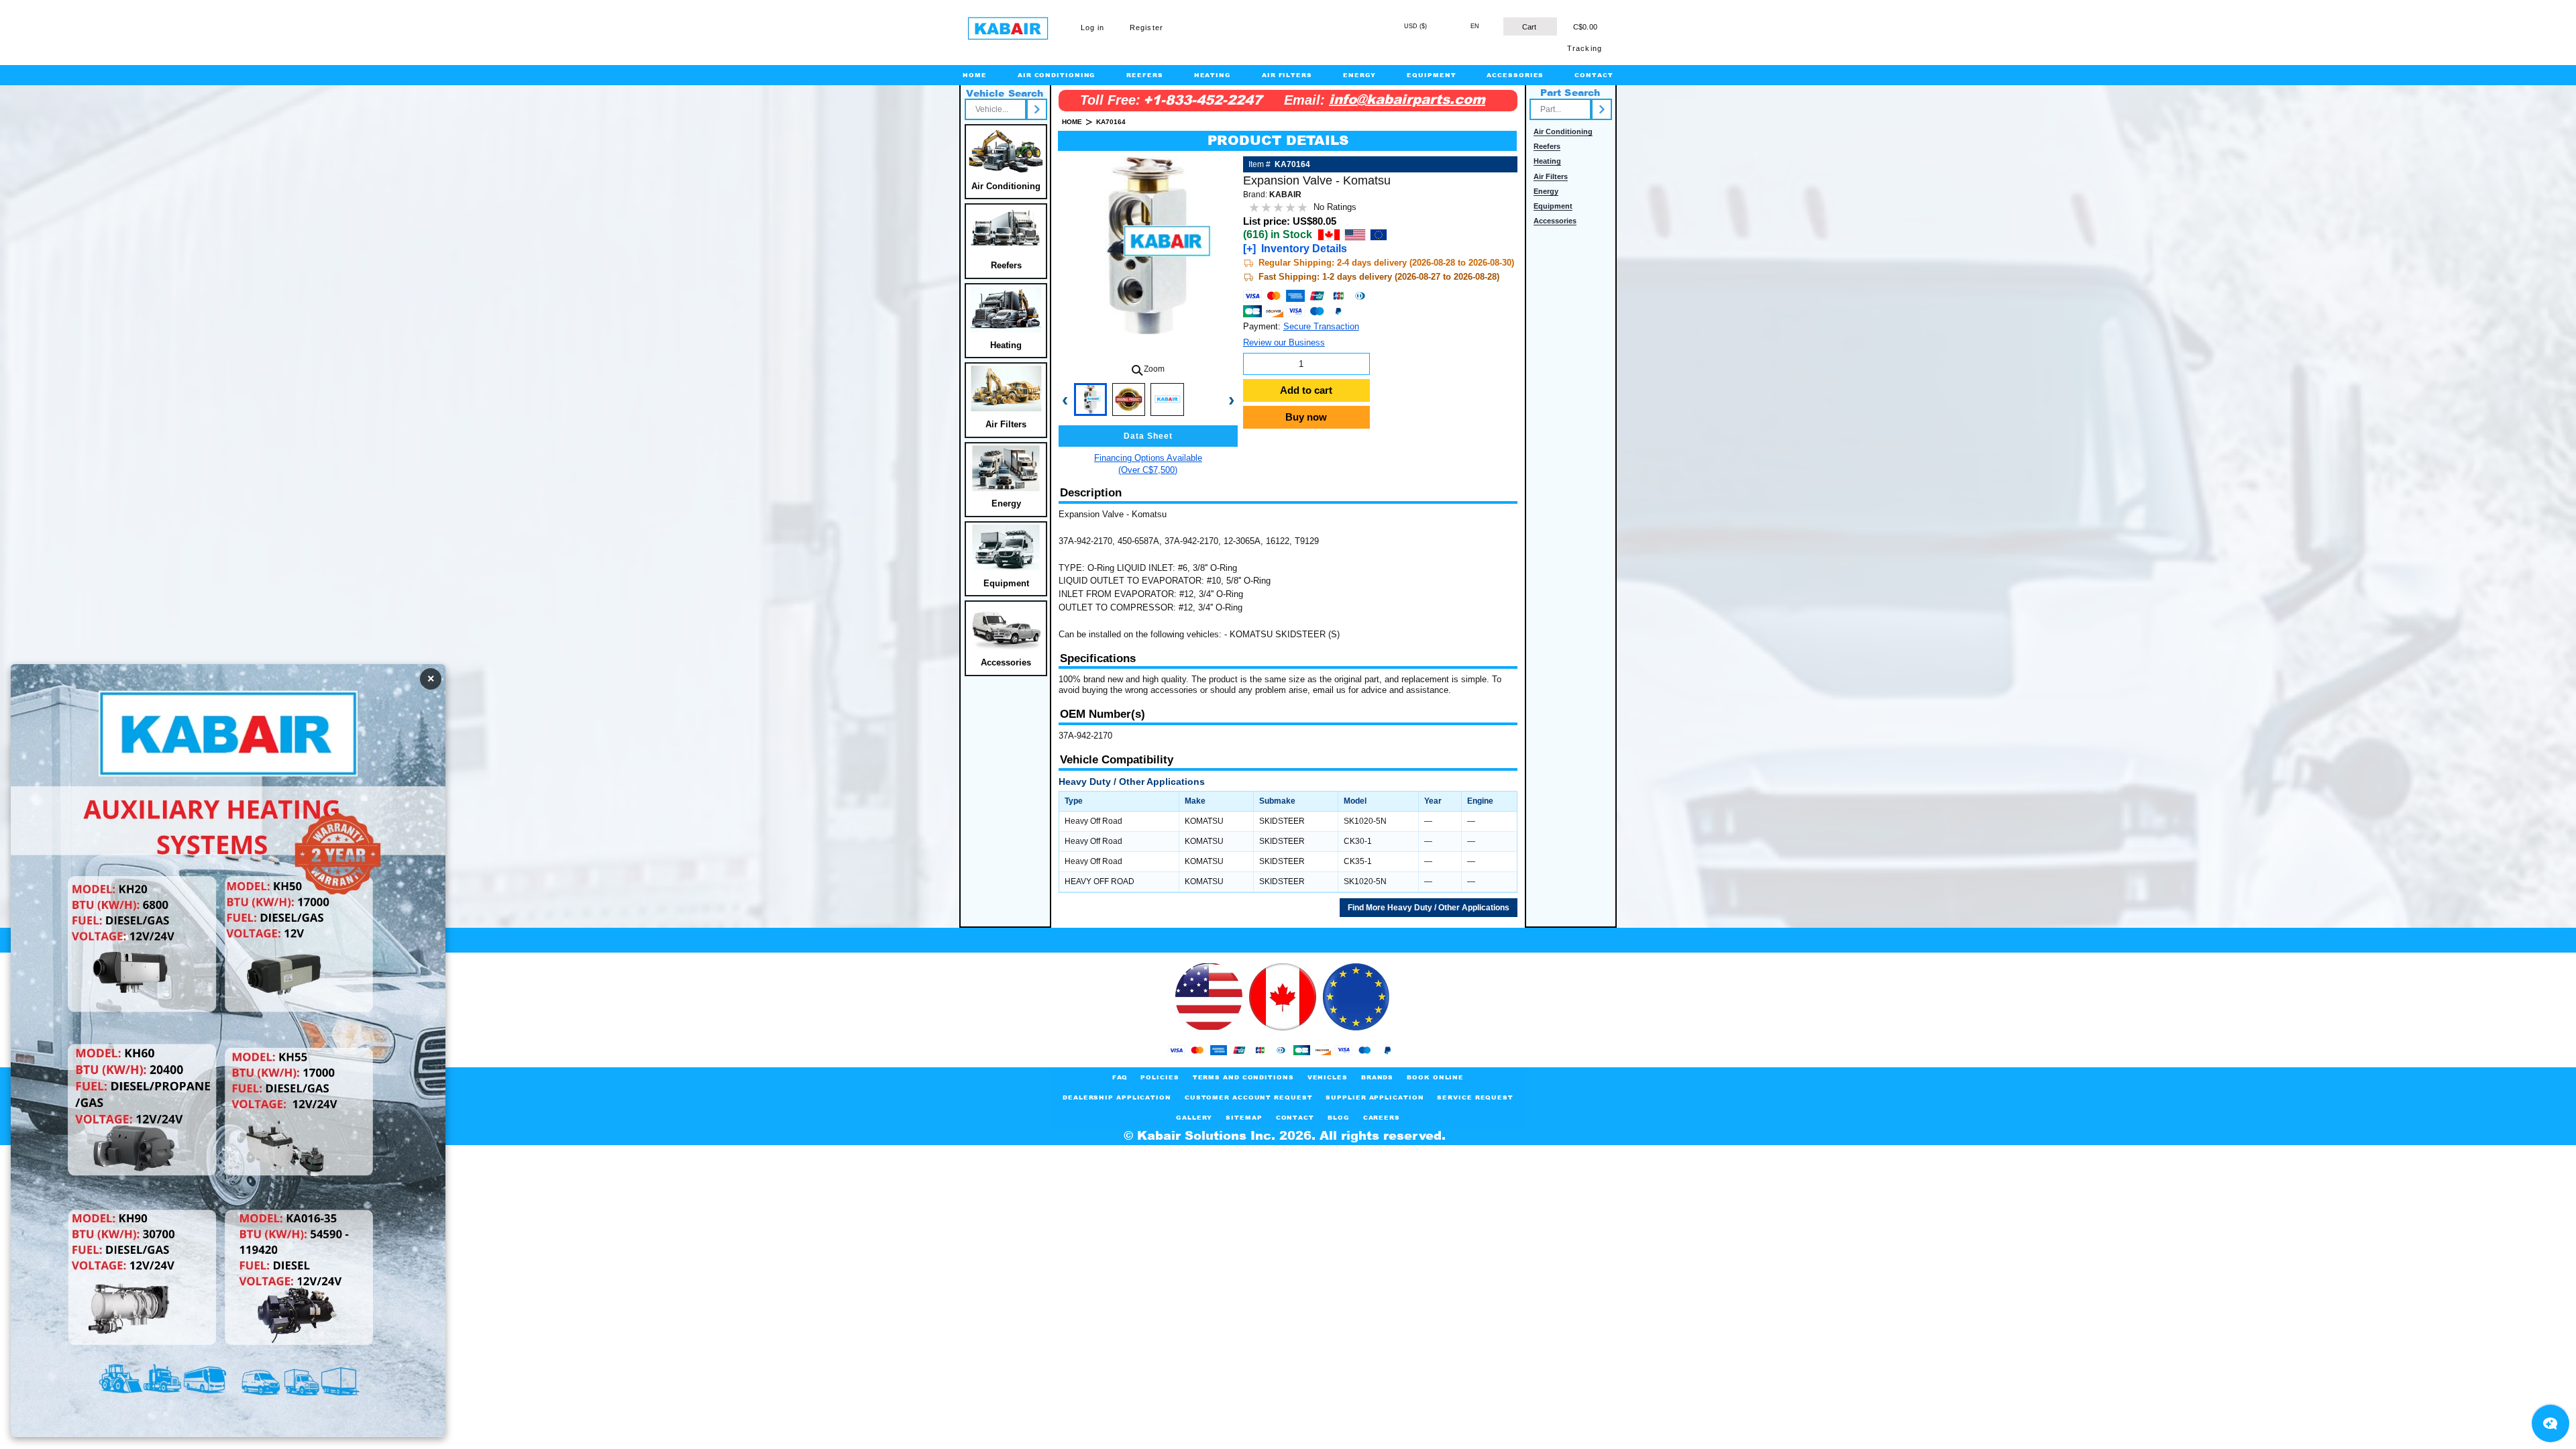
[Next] (1037, 109)
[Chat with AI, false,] (2551, 1424)
